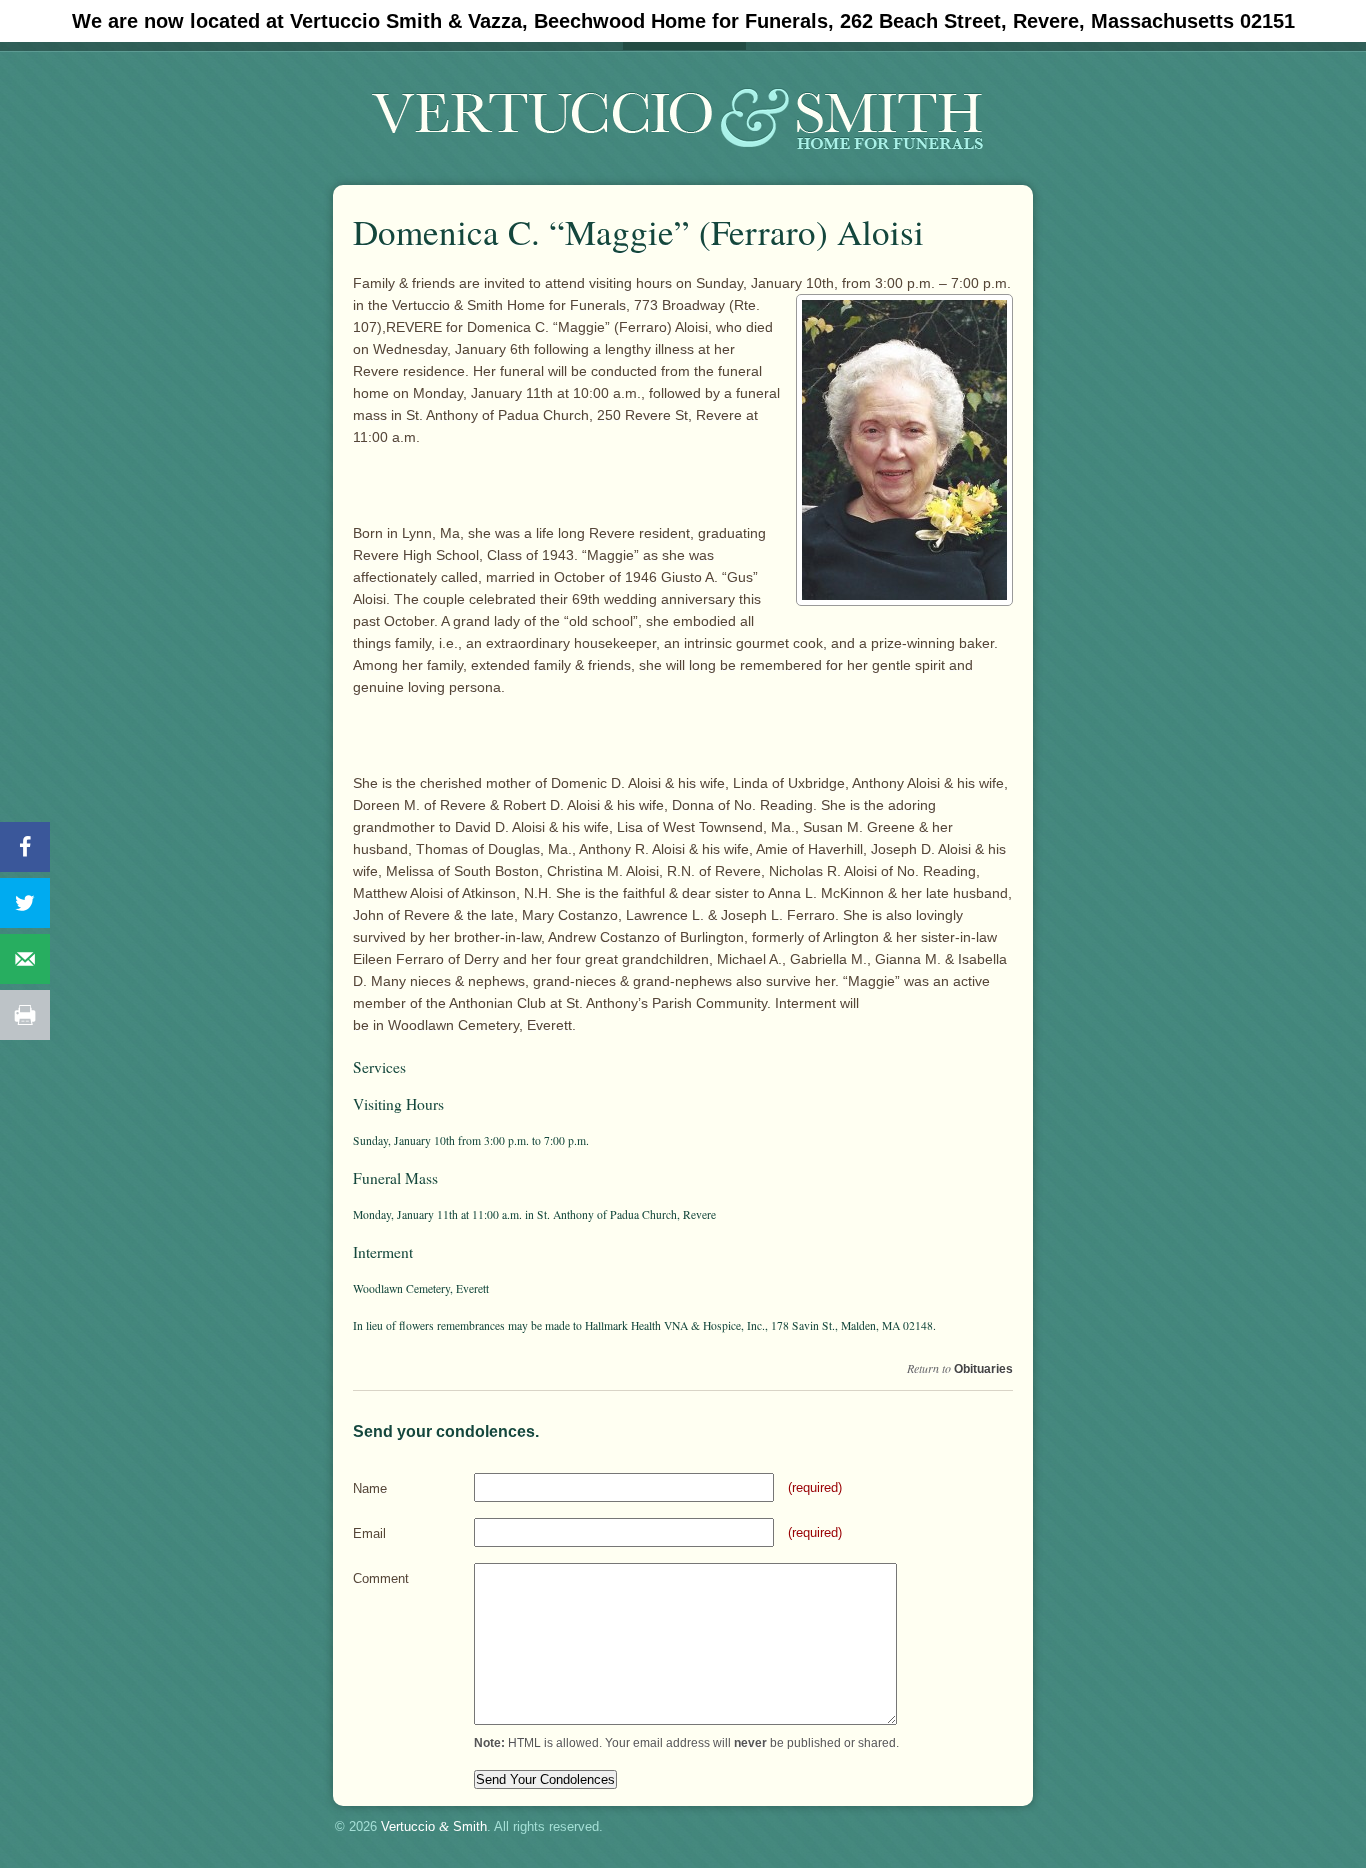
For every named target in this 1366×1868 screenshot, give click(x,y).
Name (370, 1488)
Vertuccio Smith (434, 1826)
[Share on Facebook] (25, 847)
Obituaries (983, 1369)
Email (369, 1533)
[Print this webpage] (25, 1015)
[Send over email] (25, 959)
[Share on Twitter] (25, 903)
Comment (381, 1578)
